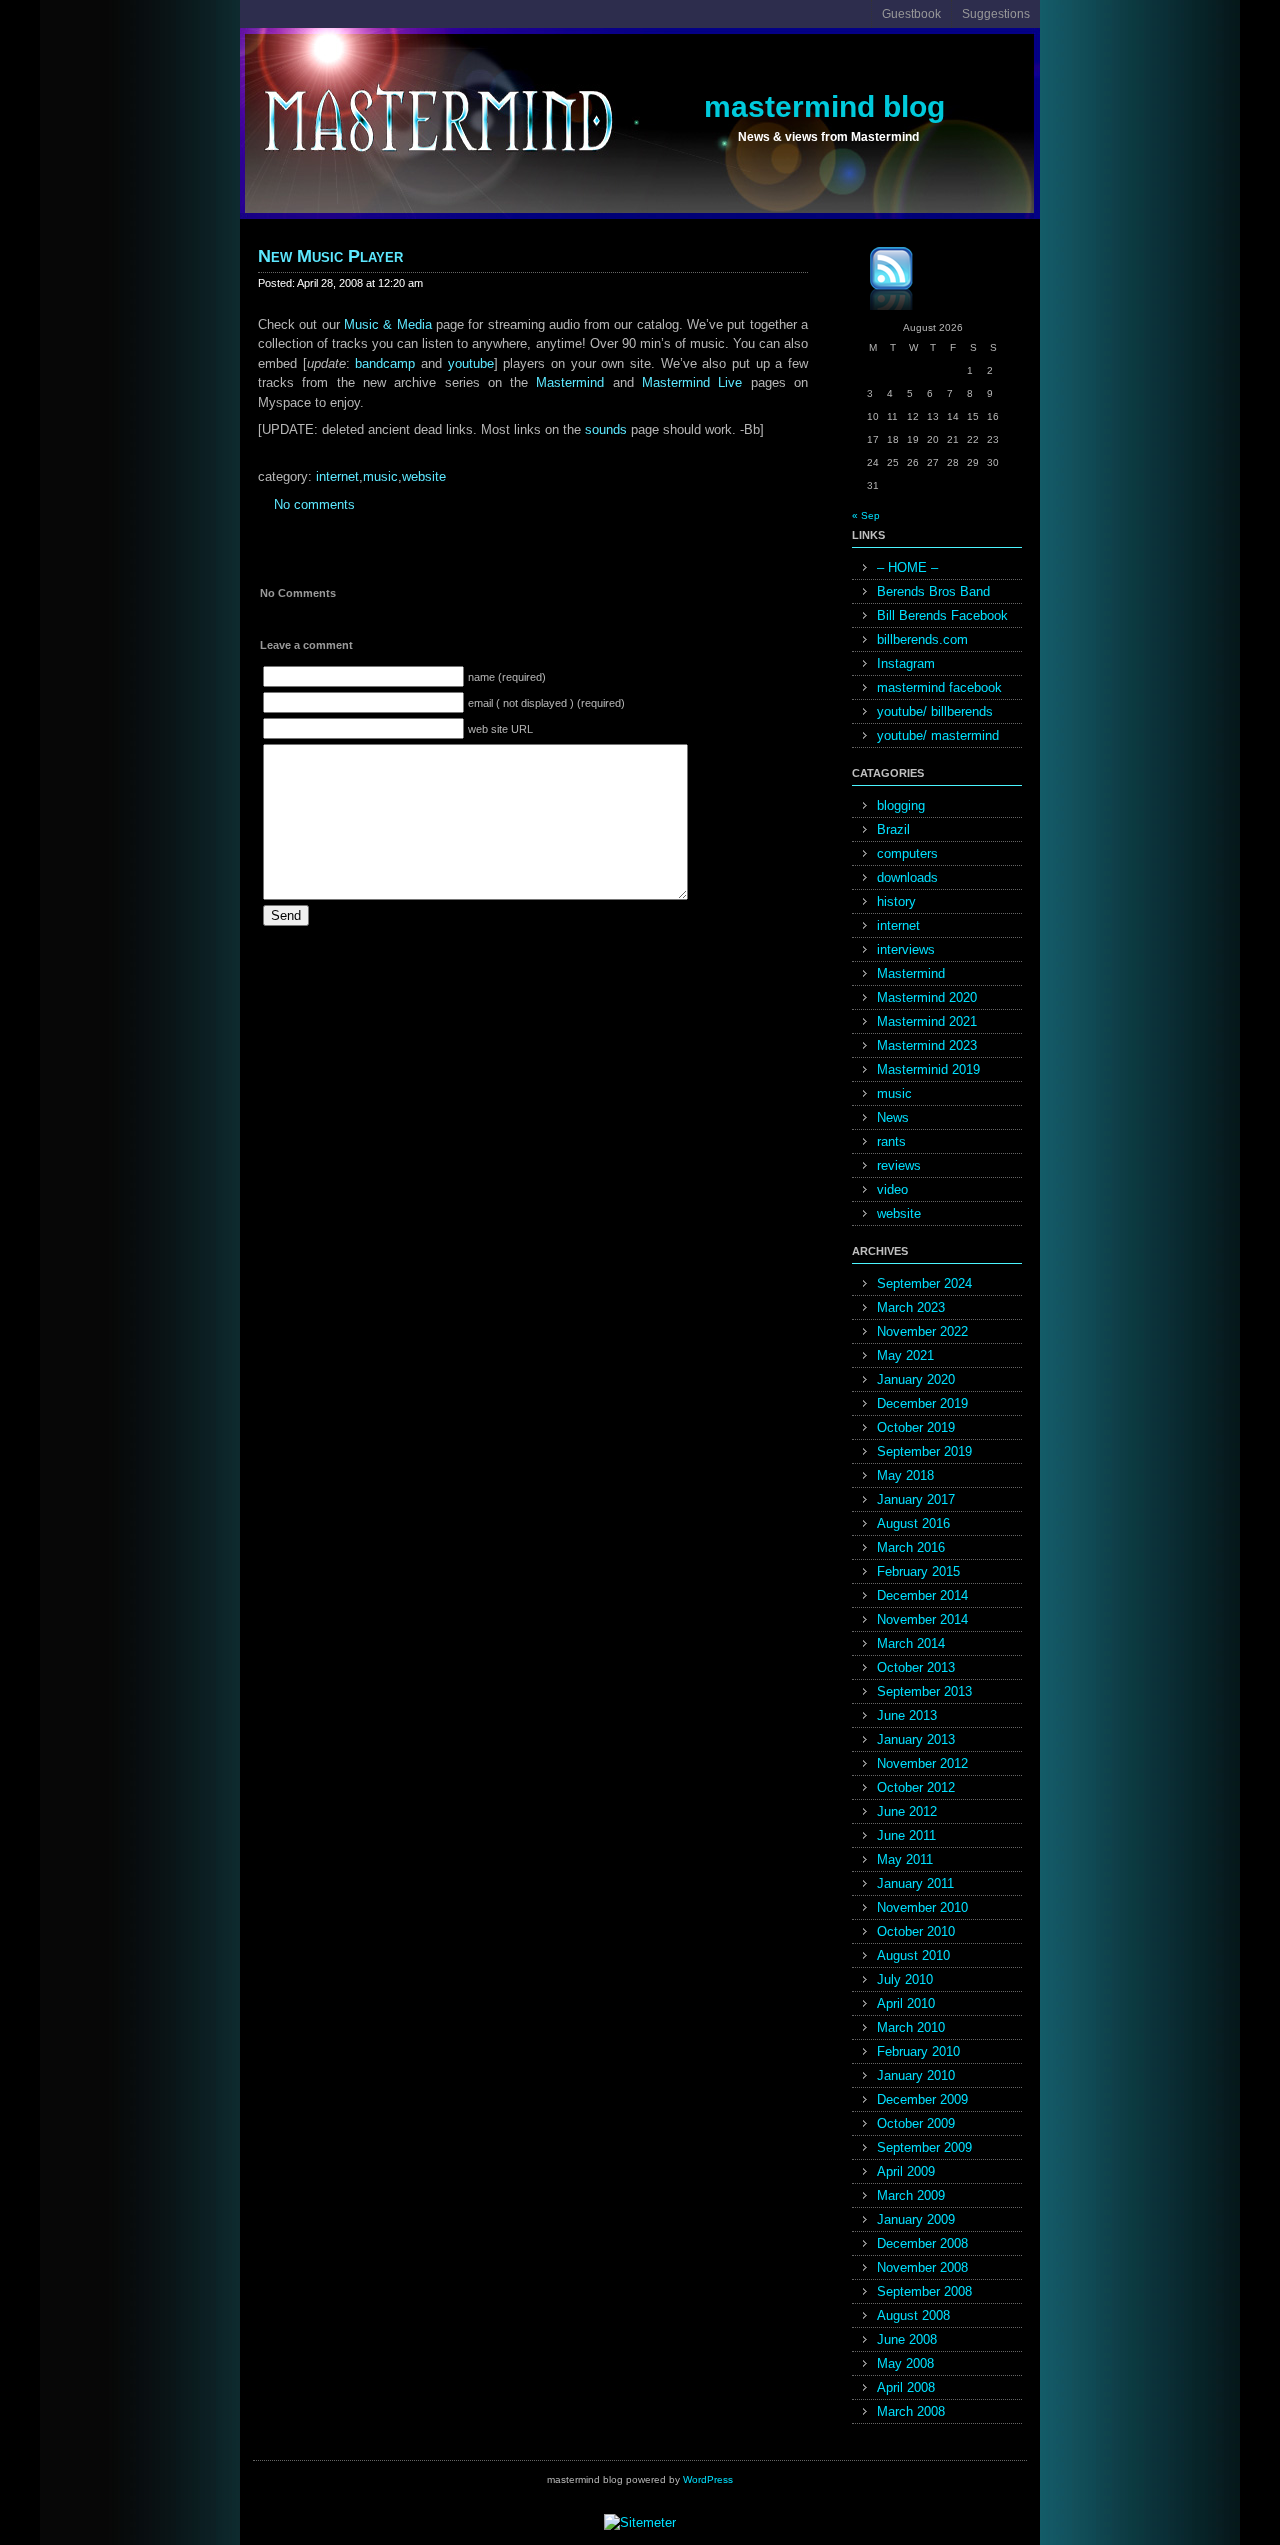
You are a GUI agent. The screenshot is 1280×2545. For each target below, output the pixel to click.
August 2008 (913, 2315)
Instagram (906, 663)
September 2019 (924, 1451)
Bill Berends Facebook (942, 615)
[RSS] (877, 282)
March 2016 (911, 1547)
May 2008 (905, 2363)
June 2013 (907, 1715)
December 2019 (922, 1403)
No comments (314, 504)
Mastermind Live (692, 382)
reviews (899, 1165)
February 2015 (918, 1571)
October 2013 (916, 1667)
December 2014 (922, 1595)
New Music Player (330, 256)
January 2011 (915, 1883)
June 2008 (907, 2339)
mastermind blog (824, 106)
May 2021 (905, 1355)
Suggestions (996, 14)
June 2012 (907, 1811)
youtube (471, 363)
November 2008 (922, 2267)
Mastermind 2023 (927, 1045)
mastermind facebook (939, 687)
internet (337, 476)
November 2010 (922, 1907)
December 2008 (922, 2243)
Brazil (893, 829)
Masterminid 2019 (928, 1069)
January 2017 (916, 1499)
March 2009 (911, 2195)
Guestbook (911, 14)
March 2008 (911, 2411)
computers (907, 853)
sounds (606, 429)
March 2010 (911, 2027)
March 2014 (911, 1643)
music (380, 476)
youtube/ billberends (935, 711)
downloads (907, 877)
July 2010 (905, 1979)
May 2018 (905, 1475)
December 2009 (922, 2099)
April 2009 (906, 2171)
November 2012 (922, 1763)
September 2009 (924, 2147)
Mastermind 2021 (927, 1021)
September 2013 (924, 1691)
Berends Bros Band (933, 591)
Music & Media (388, 324)
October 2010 (916, 1931)
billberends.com (922, 639)
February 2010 (918, 2051)
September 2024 (924, 1283)
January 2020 (916, 1379)
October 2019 (916, 1427)
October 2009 (916, 2123)
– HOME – (907, 567)
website (424, 476)
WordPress (708, 2479)
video (892, 1189)
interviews (906, 949)
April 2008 (906, 2387)
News (893, 1117)
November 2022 (922, 1331)
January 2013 (916, 1739)
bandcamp (385, 363)
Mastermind (570, 382)
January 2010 (916, 2075)
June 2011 (906, 1835)
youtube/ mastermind (938, 735)
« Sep (866, 515)
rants (891, 1141)
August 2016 (913, 1523)
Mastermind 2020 (927, 997)
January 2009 (916, 2219)
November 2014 (922, 1619)
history (896, 901)
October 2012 (916, 1787)
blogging (901, 805)
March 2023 (911, 1307)
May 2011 (905, 1859)
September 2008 (924, 2291)
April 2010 (906, 2003)
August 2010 (913, 1955)
